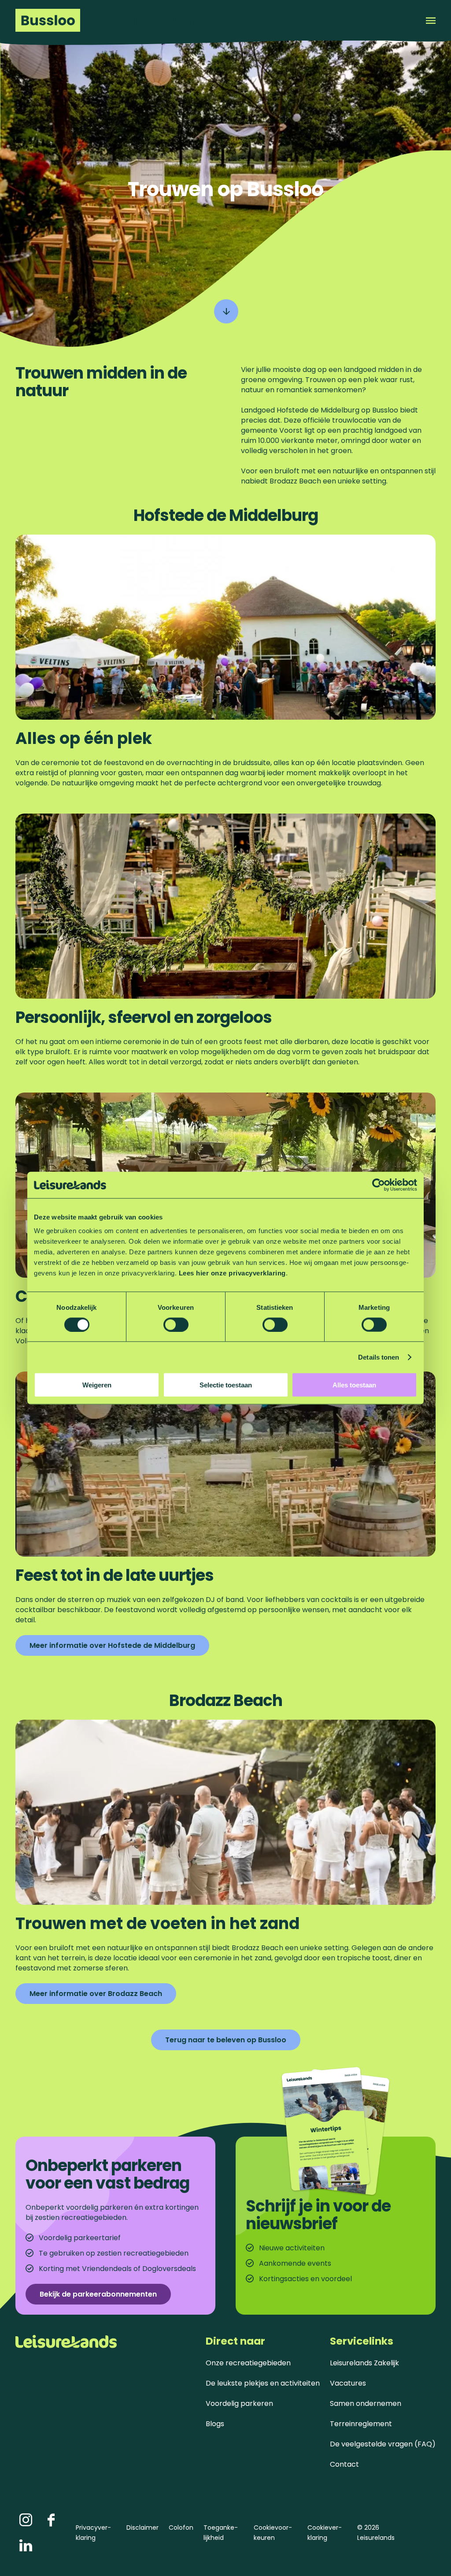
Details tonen (379, 1357)
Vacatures (348, 2383)
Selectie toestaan (226, 1385)
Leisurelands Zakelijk (364, 2363)
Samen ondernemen (366, 2403)
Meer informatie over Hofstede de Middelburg (112, 1645)
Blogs (215, 2424)
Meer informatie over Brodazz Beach (96, 1994)
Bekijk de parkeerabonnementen (98, 2294)
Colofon (181, 2528)
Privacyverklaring (93, 2533)
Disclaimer (142, 2528)
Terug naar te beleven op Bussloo (226, 2040)
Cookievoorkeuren (273, 2533)
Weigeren (97, 1385)
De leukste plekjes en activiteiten (263, 2383)
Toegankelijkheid (221, 2533)
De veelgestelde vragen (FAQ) (383, 2444)
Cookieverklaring (325, 2533)
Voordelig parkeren (239, 2403)
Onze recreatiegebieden (248, 2363)
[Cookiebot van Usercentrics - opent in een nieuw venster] (379, 1185)
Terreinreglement (361, 2424)
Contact (344, 2464)
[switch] (176, 1324)
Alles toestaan (354, 1385)
